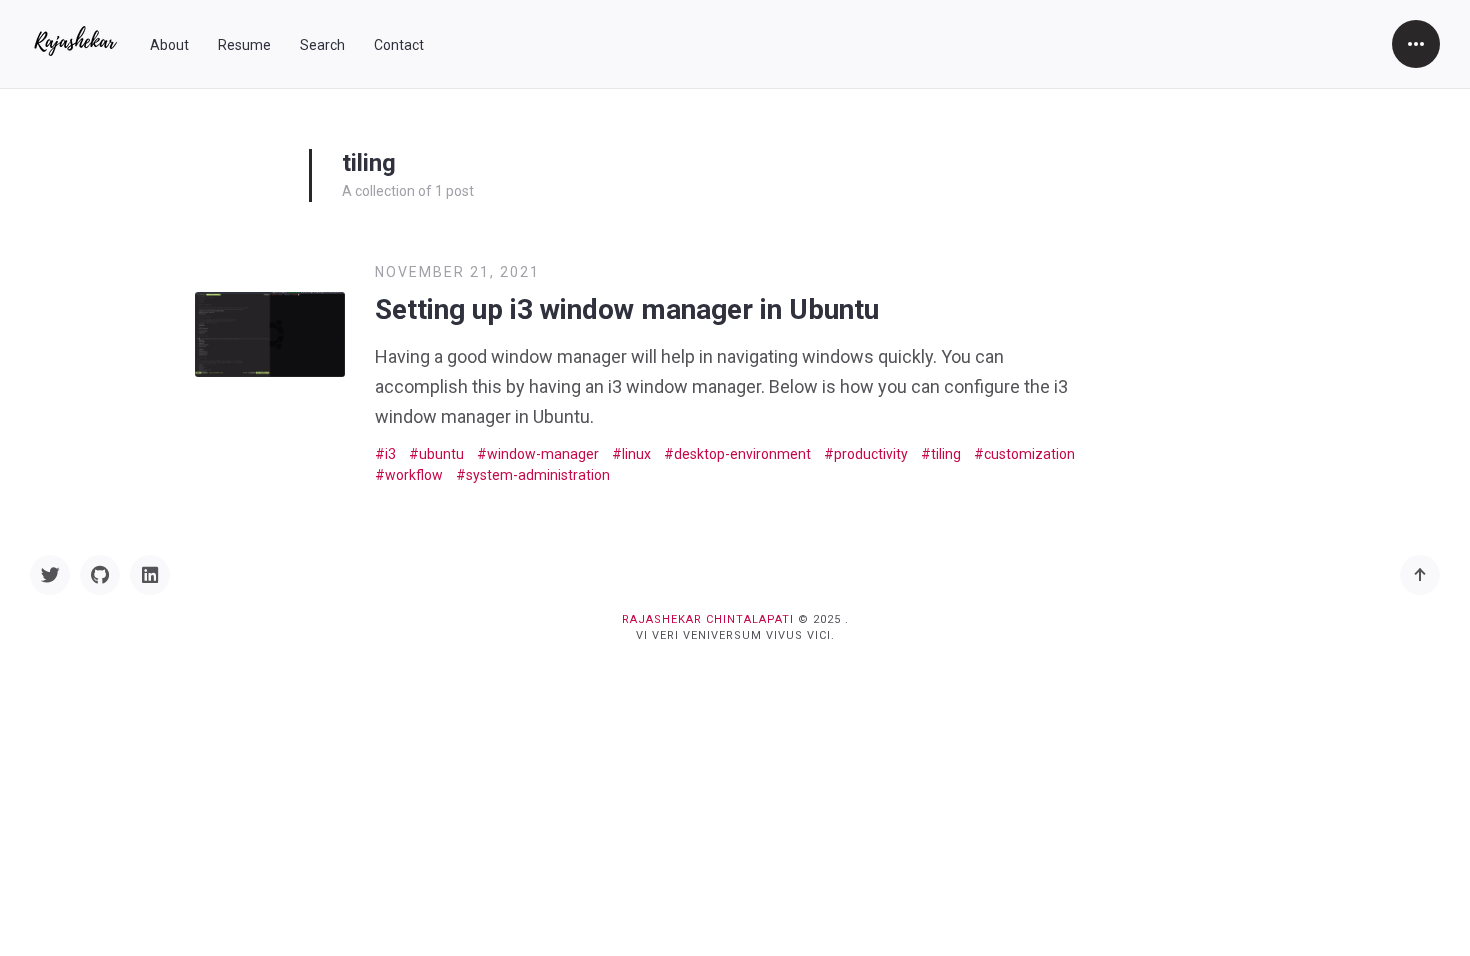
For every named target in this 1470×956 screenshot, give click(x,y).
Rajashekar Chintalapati (708, 619)
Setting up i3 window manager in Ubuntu (627, 309)
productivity (871, 454)
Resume (244, 45)
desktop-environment (742, 454)
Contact (399, 45)
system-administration (538, 475)
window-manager (543, 454)
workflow (414, 475)
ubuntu (441, 454)
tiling (946, 454)
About (169, 45)
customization (1029, 454)
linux (636, 454)
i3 (390, 454)
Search (322, 45)
